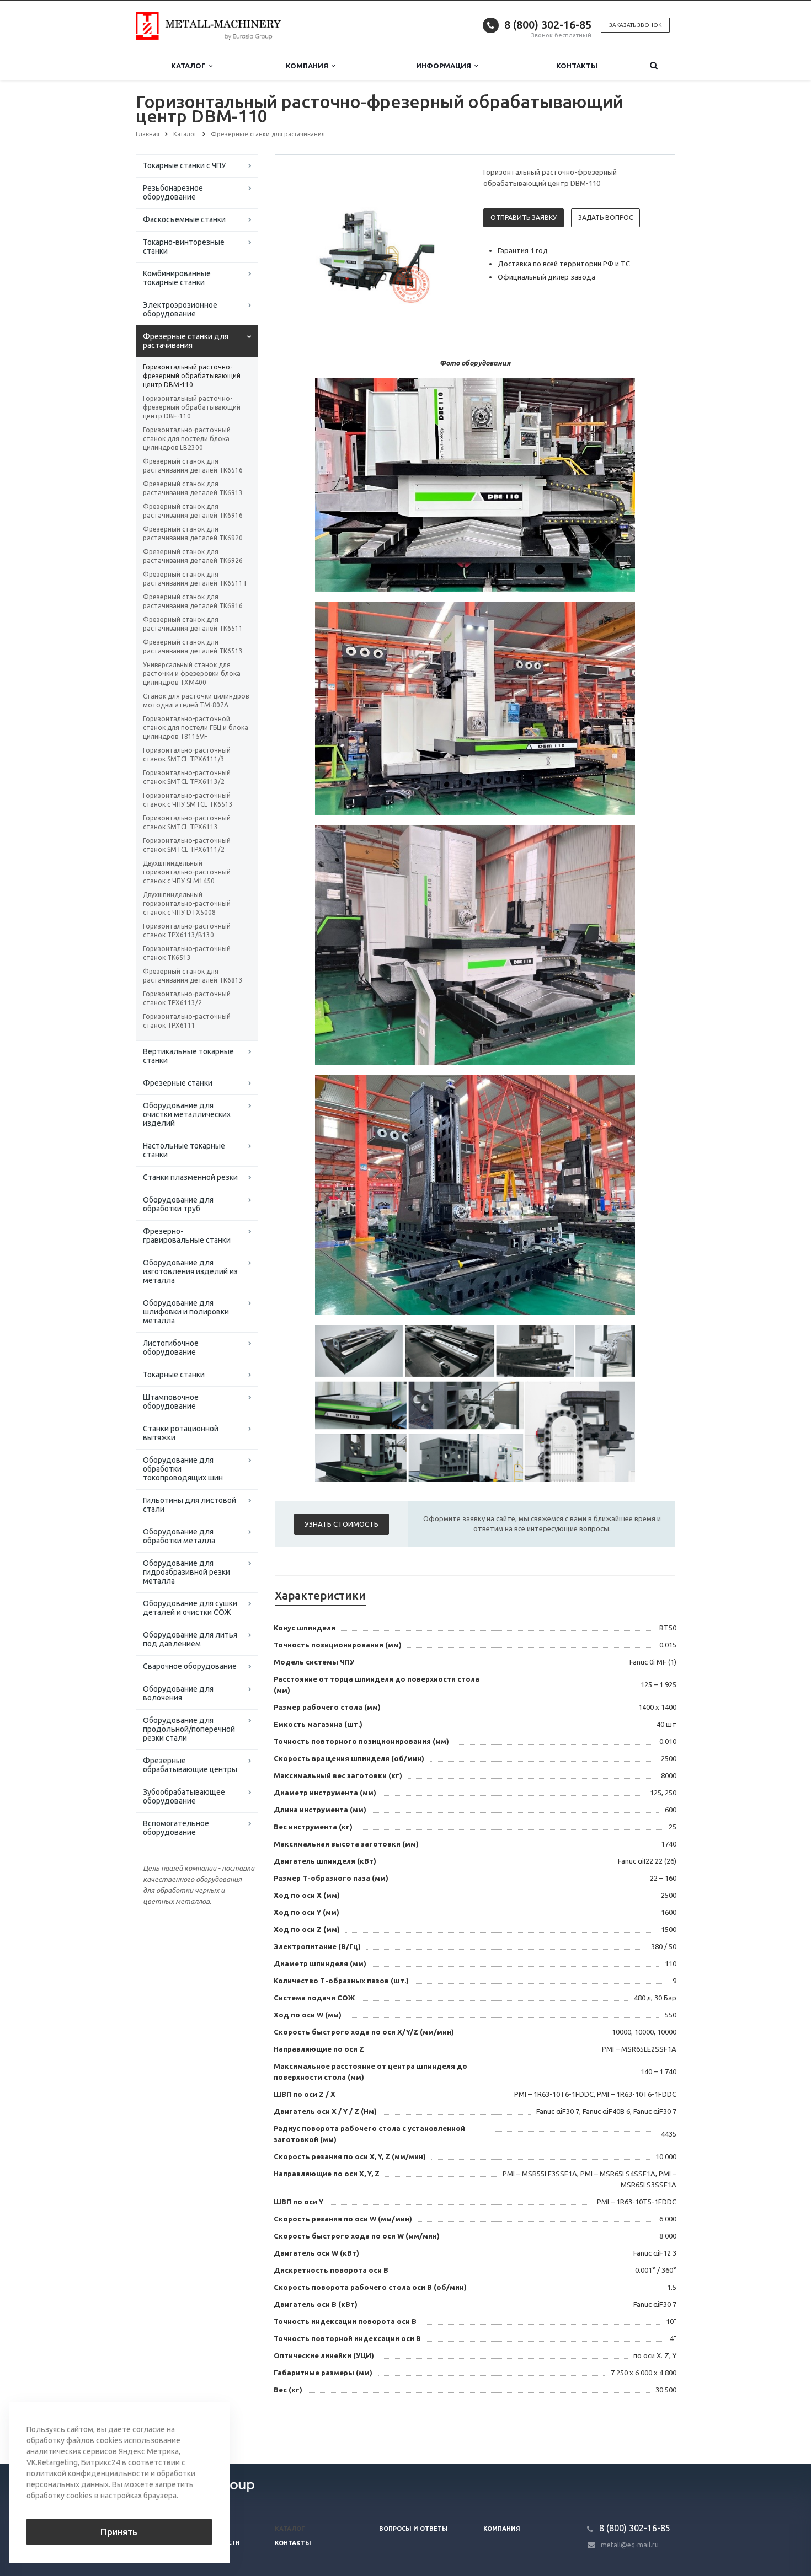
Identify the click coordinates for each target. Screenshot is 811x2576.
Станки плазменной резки (190, 1177)
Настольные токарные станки (184, 1150)
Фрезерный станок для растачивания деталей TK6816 (193, 601)
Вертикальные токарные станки (188, 1056)
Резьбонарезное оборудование (173, 192)
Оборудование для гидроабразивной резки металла (186, 1572)
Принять (119, 2532)
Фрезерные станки (178, 1083)
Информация (445, 66)
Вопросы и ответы (413, 2529)
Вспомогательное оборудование (176, 1828)
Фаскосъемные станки (184, 219)
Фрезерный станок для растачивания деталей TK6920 (193, 533)
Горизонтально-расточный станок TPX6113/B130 (187, 930)
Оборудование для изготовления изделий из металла (190, 1271)
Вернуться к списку (183, 2427)
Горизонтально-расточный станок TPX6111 (187, 1021)
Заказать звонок (635, 25)
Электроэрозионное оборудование (180, 309)
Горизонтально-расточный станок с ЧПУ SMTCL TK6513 (188, 800)
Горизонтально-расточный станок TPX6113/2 (187, 998)
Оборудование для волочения (178, 1693)
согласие (149, 2429)
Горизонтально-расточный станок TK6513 (187, 953)
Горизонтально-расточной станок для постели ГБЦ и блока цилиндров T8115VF (196, 728)
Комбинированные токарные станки (177, 278)
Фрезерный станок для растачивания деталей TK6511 (193, 624)
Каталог (190, 66)
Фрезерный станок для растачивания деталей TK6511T (195, 579)
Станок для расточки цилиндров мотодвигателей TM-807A (196, 701)
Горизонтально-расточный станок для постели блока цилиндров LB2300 (187, 439)
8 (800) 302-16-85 (548, 25)
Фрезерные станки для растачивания (186, 341)
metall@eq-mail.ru (630, 2545)
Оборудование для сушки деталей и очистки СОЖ (190, 1608)
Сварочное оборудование (190, 1666)
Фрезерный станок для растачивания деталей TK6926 (193, 556)
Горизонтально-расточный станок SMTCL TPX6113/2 (187, 777)
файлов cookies (94, 2440)
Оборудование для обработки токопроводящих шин (183, 1469)
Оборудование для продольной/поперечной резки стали (189, 1729)
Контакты (577, 66)
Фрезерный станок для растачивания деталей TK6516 (193, 466)
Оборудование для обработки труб (178, 1204)
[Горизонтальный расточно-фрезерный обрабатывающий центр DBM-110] (377, 250)
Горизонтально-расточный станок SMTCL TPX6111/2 (187, 845)
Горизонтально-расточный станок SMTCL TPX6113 (187, 822)
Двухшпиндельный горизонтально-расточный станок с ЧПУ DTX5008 (187, 903)
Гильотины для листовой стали (190, 1505)
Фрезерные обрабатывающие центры (190, 1765)
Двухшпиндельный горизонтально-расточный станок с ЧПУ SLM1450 (187, 872)
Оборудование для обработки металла (179, 1536)
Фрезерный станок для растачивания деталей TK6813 (193, 976)
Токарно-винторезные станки (184, 246)
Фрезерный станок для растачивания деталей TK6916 (193, 511)
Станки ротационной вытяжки (181, 1433)
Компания (309, 66)
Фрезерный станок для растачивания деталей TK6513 (193, 646)
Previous (307, 249)
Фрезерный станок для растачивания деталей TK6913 (193, 488)
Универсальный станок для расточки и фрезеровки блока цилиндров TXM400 (192, 673)
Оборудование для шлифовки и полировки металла (186, 1312)
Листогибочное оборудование (171, 1348)
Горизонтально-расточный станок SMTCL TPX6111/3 (187, 755)
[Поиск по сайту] (654, 66)
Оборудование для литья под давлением (190, 1639)
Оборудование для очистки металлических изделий (187, 1114)
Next (447, 249)
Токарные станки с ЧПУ (184, 165)
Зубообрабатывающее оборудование (184, 1796)
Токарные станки (174, 1375)
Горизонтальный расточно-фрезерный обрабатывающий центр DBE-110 (192, 407)
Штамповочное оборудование (171, 1402)
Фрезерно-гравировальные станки (187, 1236)
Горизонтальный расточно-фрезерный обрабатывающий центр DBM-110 (192, 376)
